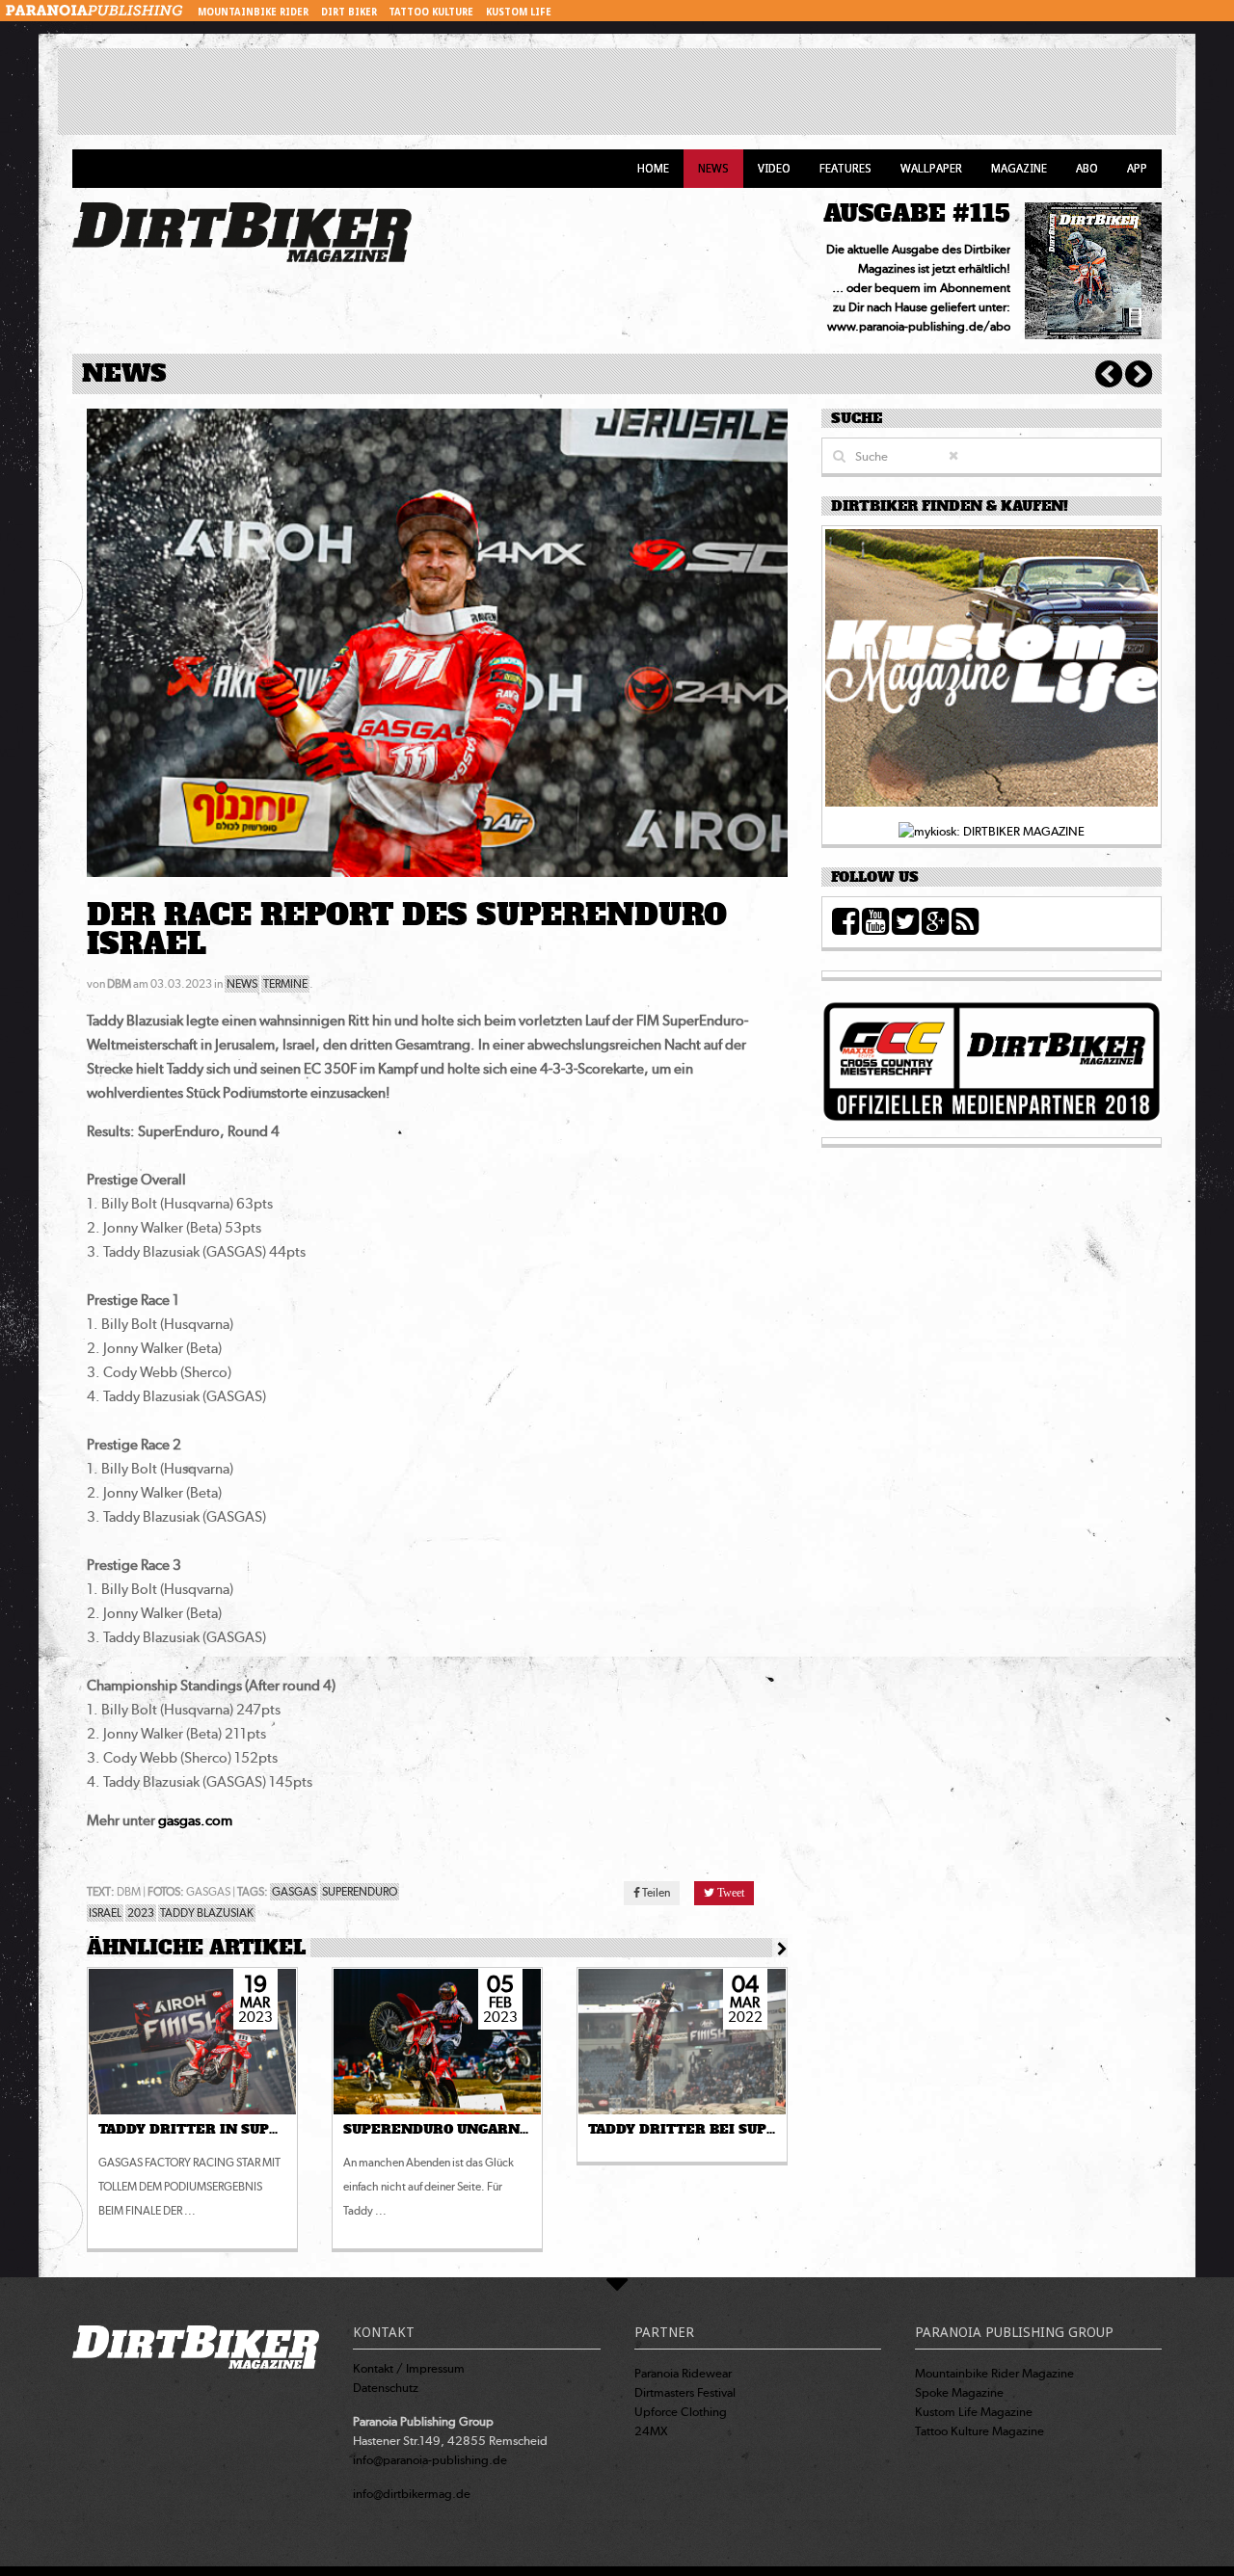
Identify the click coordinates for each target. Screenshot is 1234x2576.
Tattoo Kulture (431, 12)
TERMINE (285, 984)
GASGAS (294, 1892)
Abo (1087, 169)
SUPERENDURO (360, 1892)
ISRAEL (105, 1913)
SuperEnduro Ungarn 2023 (450, 2130)
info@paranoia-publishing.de (430, 2460)
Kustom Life (519, 12)
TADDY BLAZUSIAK (207, 1913)
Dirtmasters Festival (685, 2392)
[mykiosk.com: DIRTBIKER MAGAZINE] (992, 830)
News (713, 169)
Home (653, 169)
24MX (651, 2431)
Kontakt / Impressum (409, 2368)
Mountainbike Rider (253, 12)
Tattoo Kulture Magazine (979, 2431)
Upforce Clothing (681, 2412)
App (1137, 169)
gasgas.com (195, 1820)
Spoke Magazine (959, 2392)
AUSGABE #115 (917, 213)
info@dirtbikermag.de (412, 2494)
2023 (141, 1913)
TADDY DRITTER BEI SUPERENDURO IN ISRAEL (757, 2130)
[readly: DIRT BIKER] (992, 673)
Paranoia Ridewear (683, 2373)
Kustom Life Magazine (974, 2412)
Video (774, 169)
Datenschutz (386, 2388)
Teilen (655, 1893)
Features (845, 169)
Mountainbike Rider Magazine (994, 2373)
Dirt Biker (349, 12)
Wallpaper (931, 169)
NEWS (242, 984)
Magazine (1019, 169)
